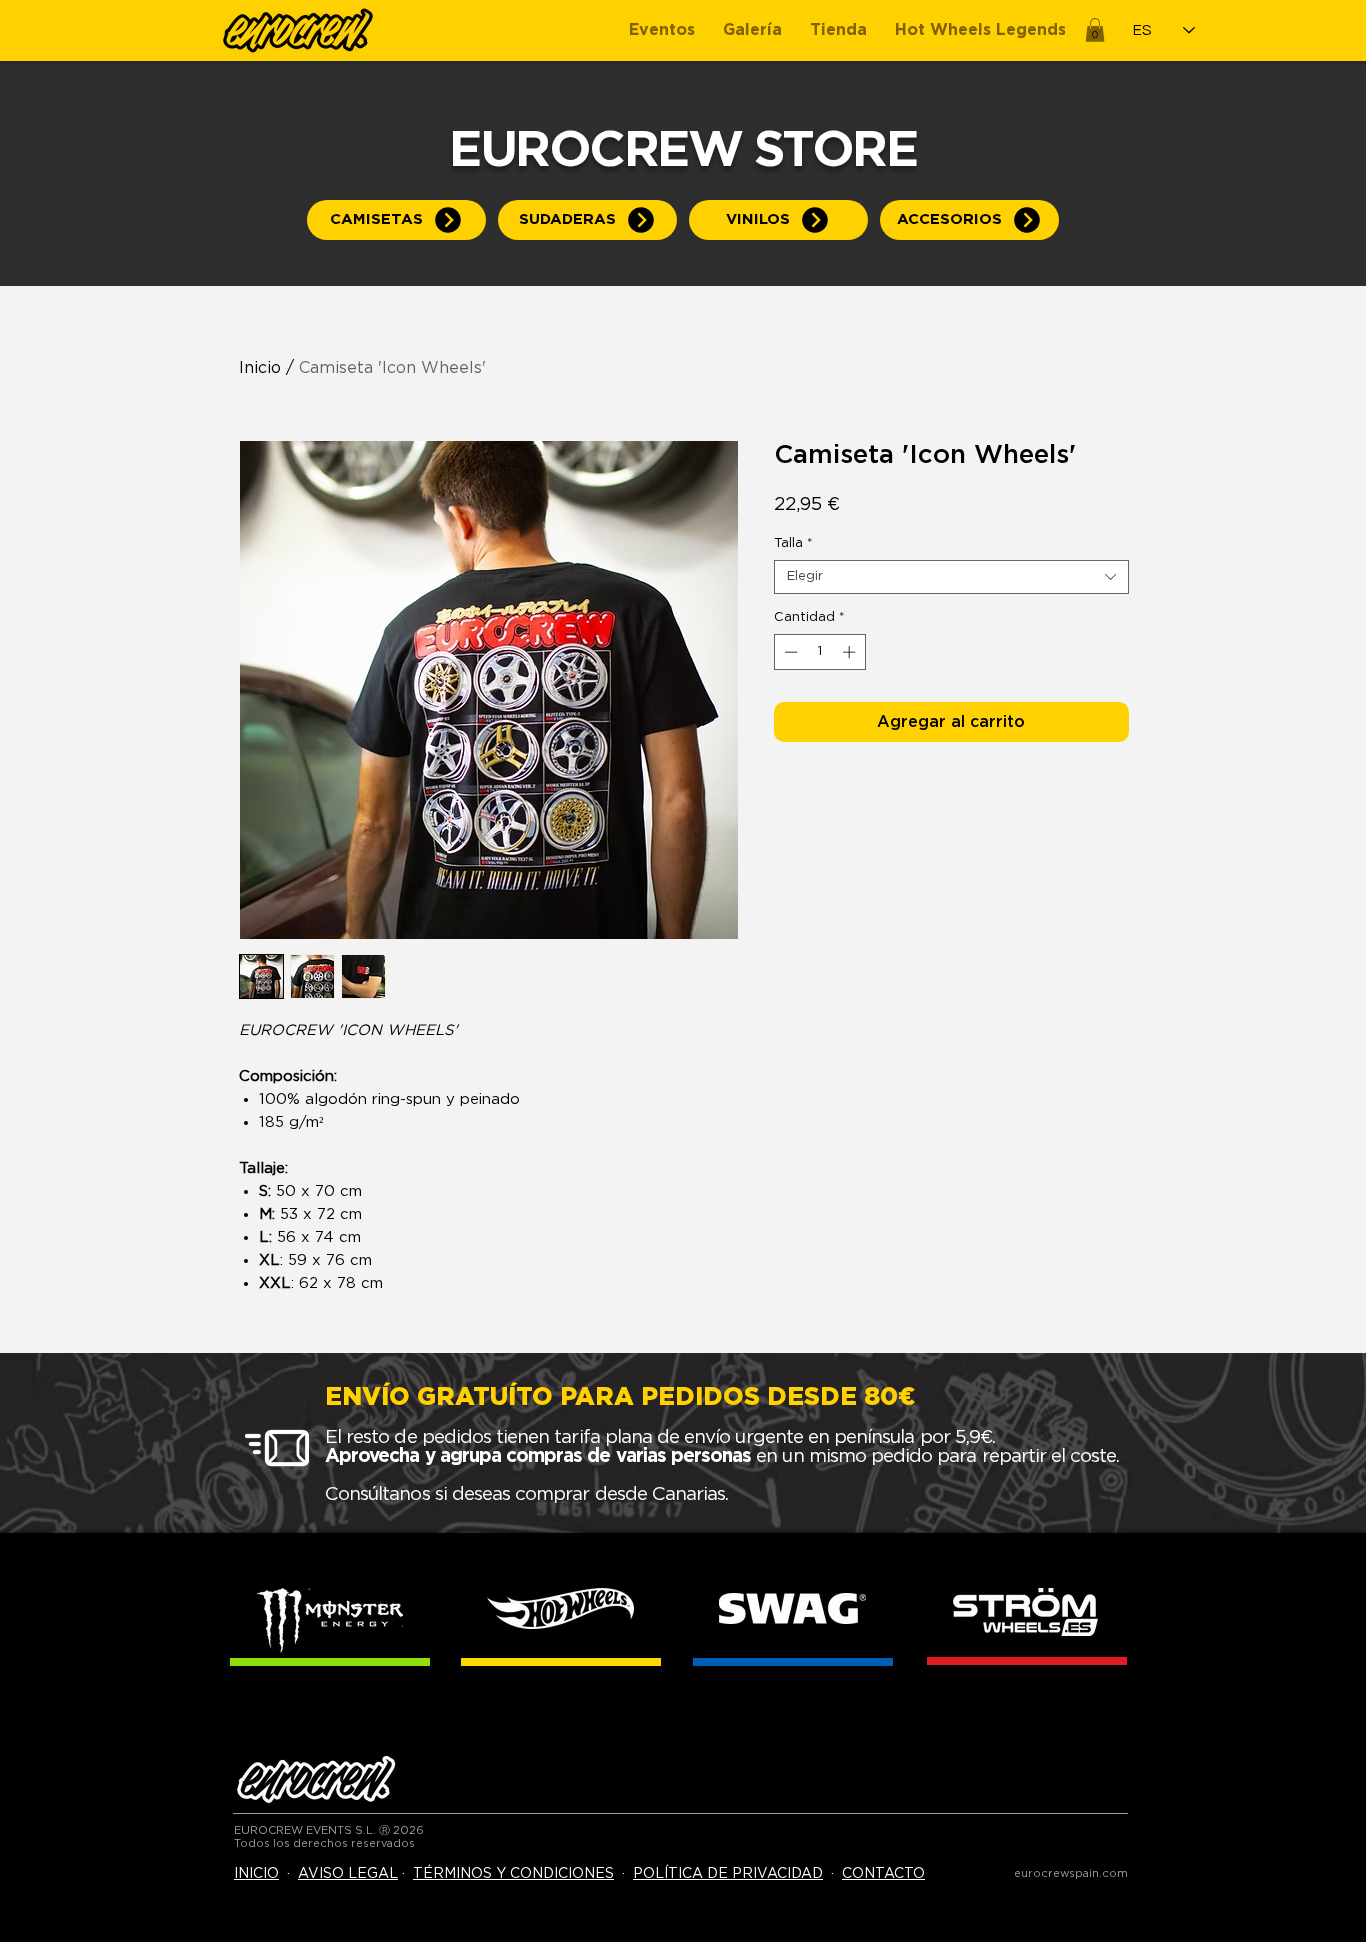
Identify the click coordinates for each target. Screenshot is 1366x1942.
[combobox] (951, 577)
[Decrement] (789, 652)
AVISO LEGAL (348, 1874)
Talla (793, 543)
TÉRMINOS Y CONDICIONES (513, 1874)
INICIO (256, 1874)
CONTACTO (883, 1874)
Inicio (260, 368)
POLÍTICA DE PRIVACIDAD (728, 1874)
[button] (1095, 30)
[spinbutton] (819, 652)
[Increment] (851, 652)
